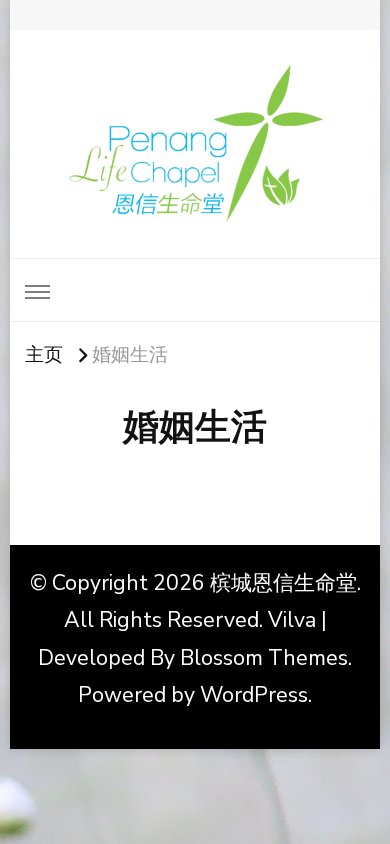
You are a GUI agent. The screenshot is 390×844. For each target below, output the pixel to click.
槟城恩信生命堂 (283, 583)
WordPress (254, 695)
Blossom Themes (264, 658)
